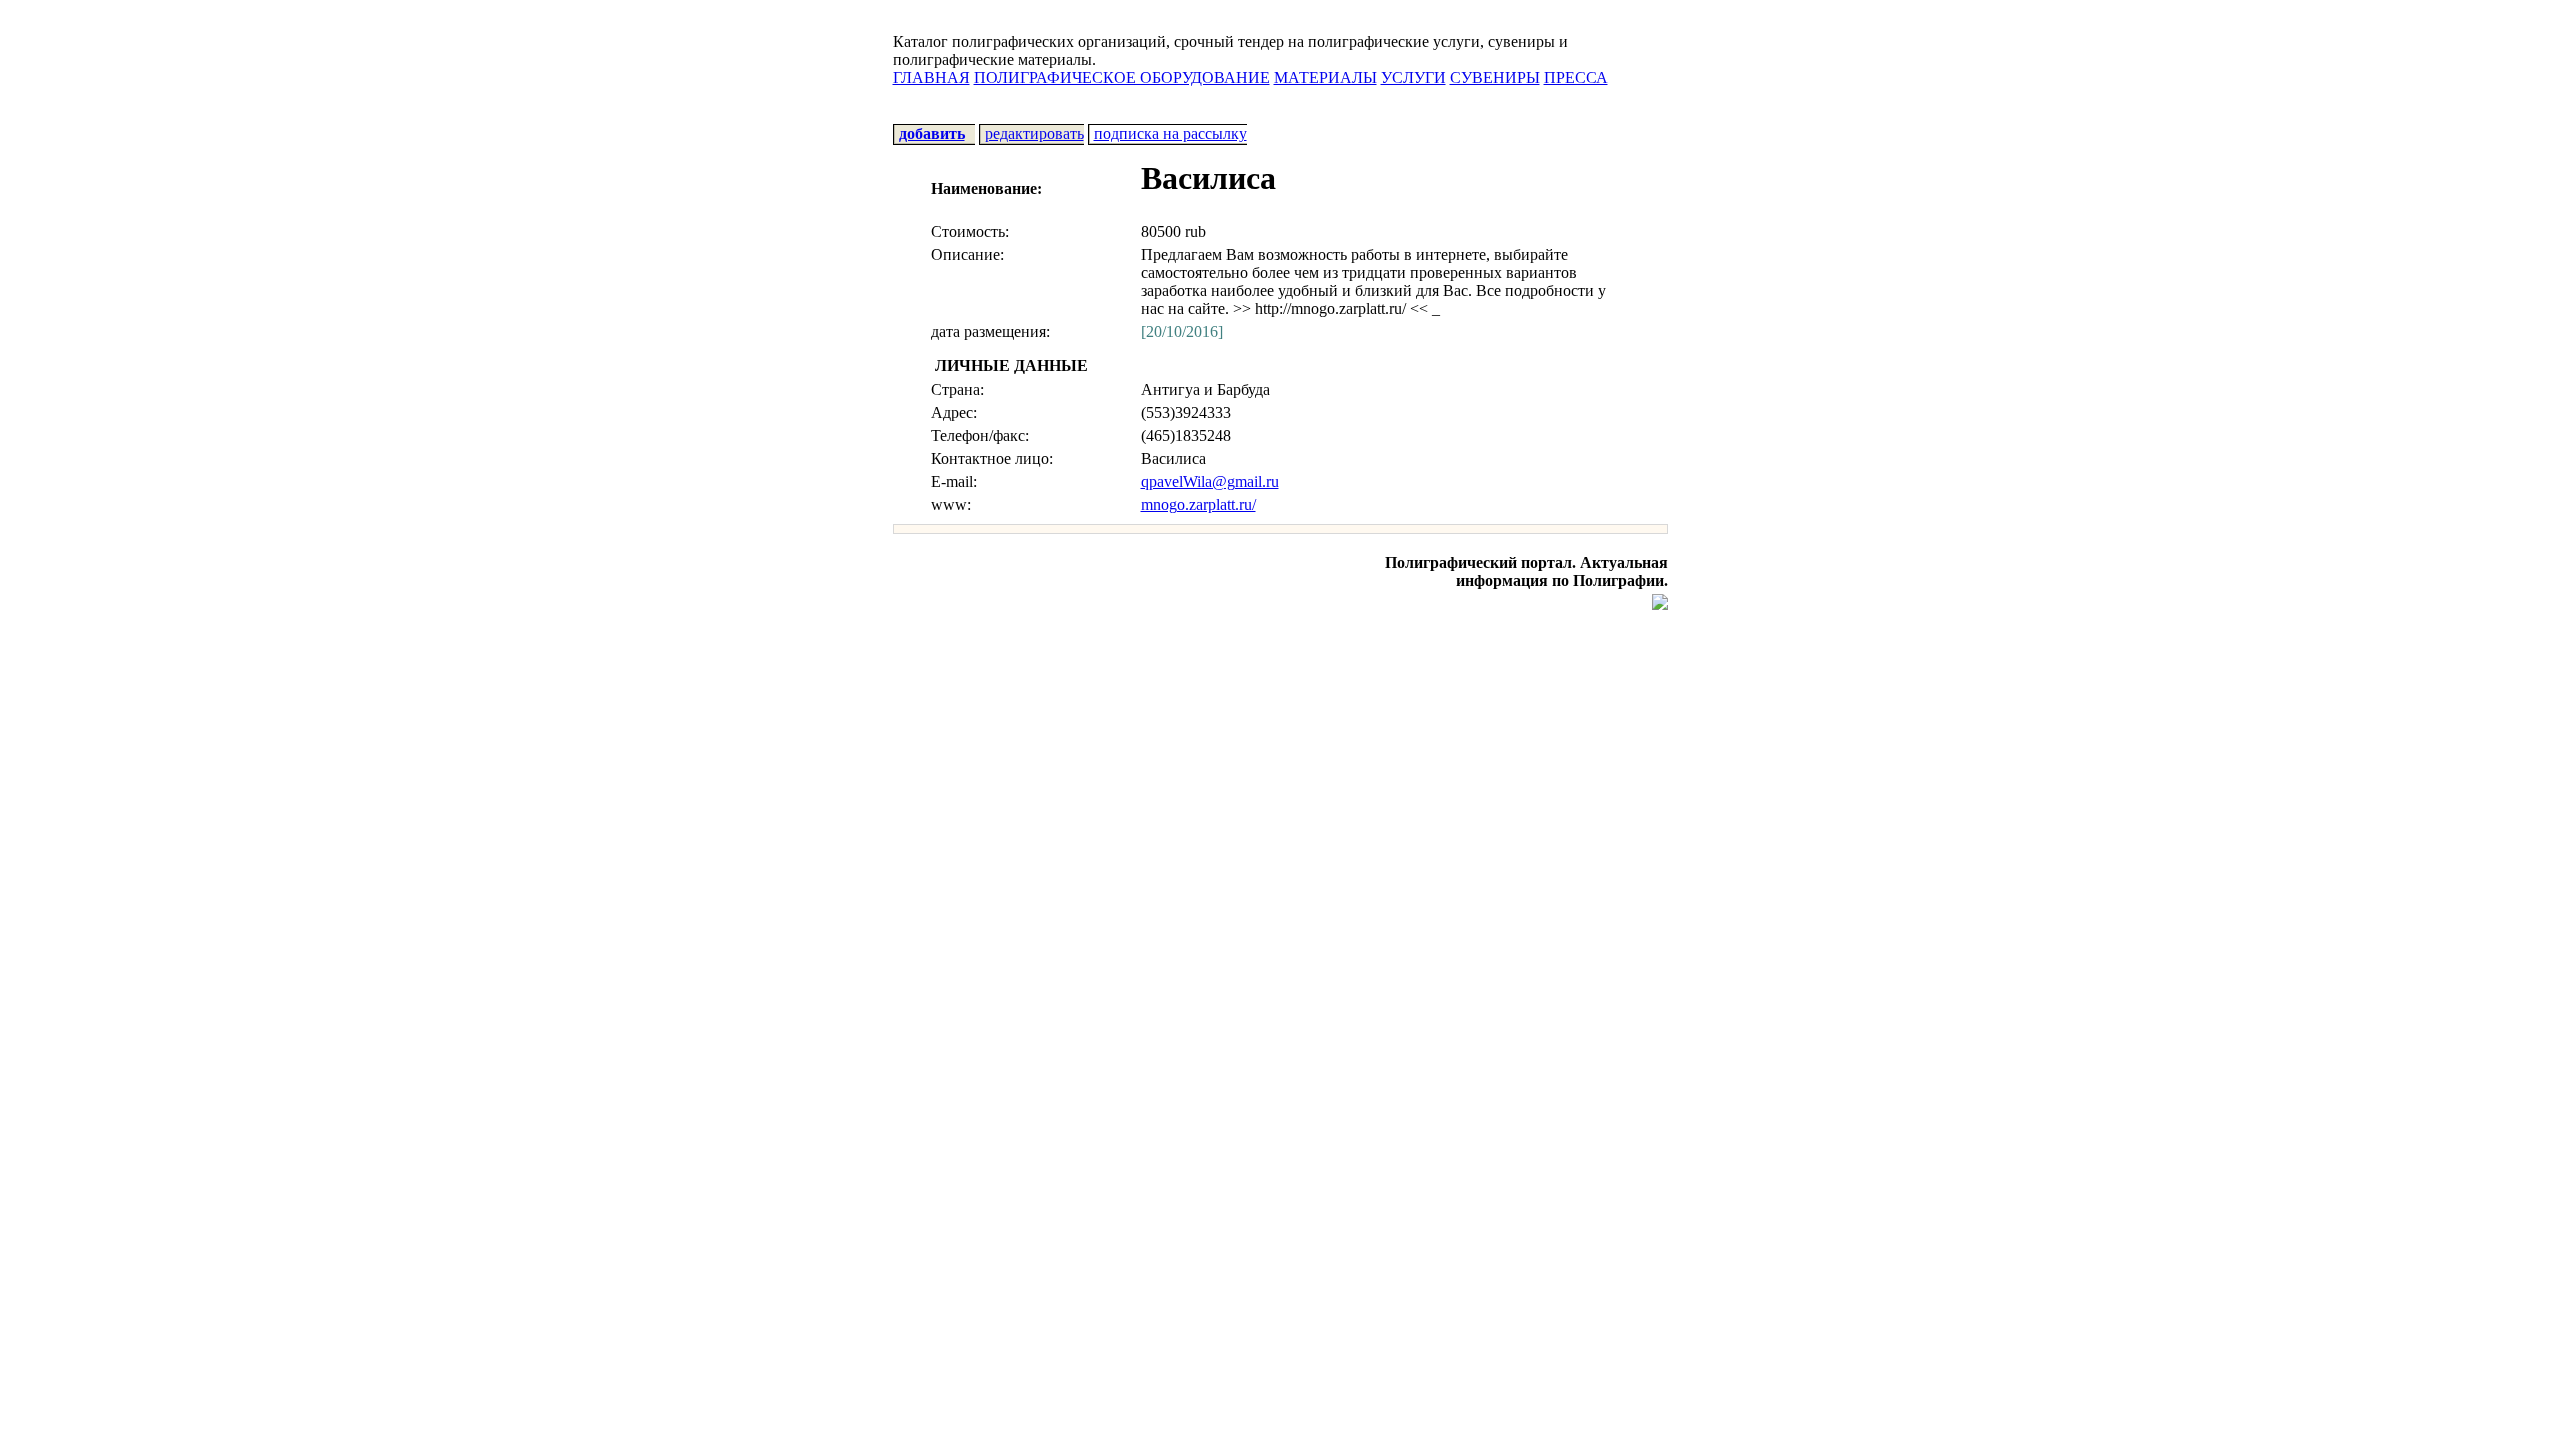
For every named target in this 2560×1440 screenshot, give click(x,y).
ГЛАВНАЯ (931, 77)
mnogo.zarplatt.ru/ (1198, 504)
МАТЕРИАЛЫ (1325, 77)
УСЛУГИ (1413, 77)
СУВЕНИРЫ (1495, 77)
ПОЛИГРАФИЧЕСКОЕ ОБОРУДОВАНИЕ (1122, 77)
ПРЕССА (1576, 77)
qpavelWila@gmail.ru (1210, 481)
